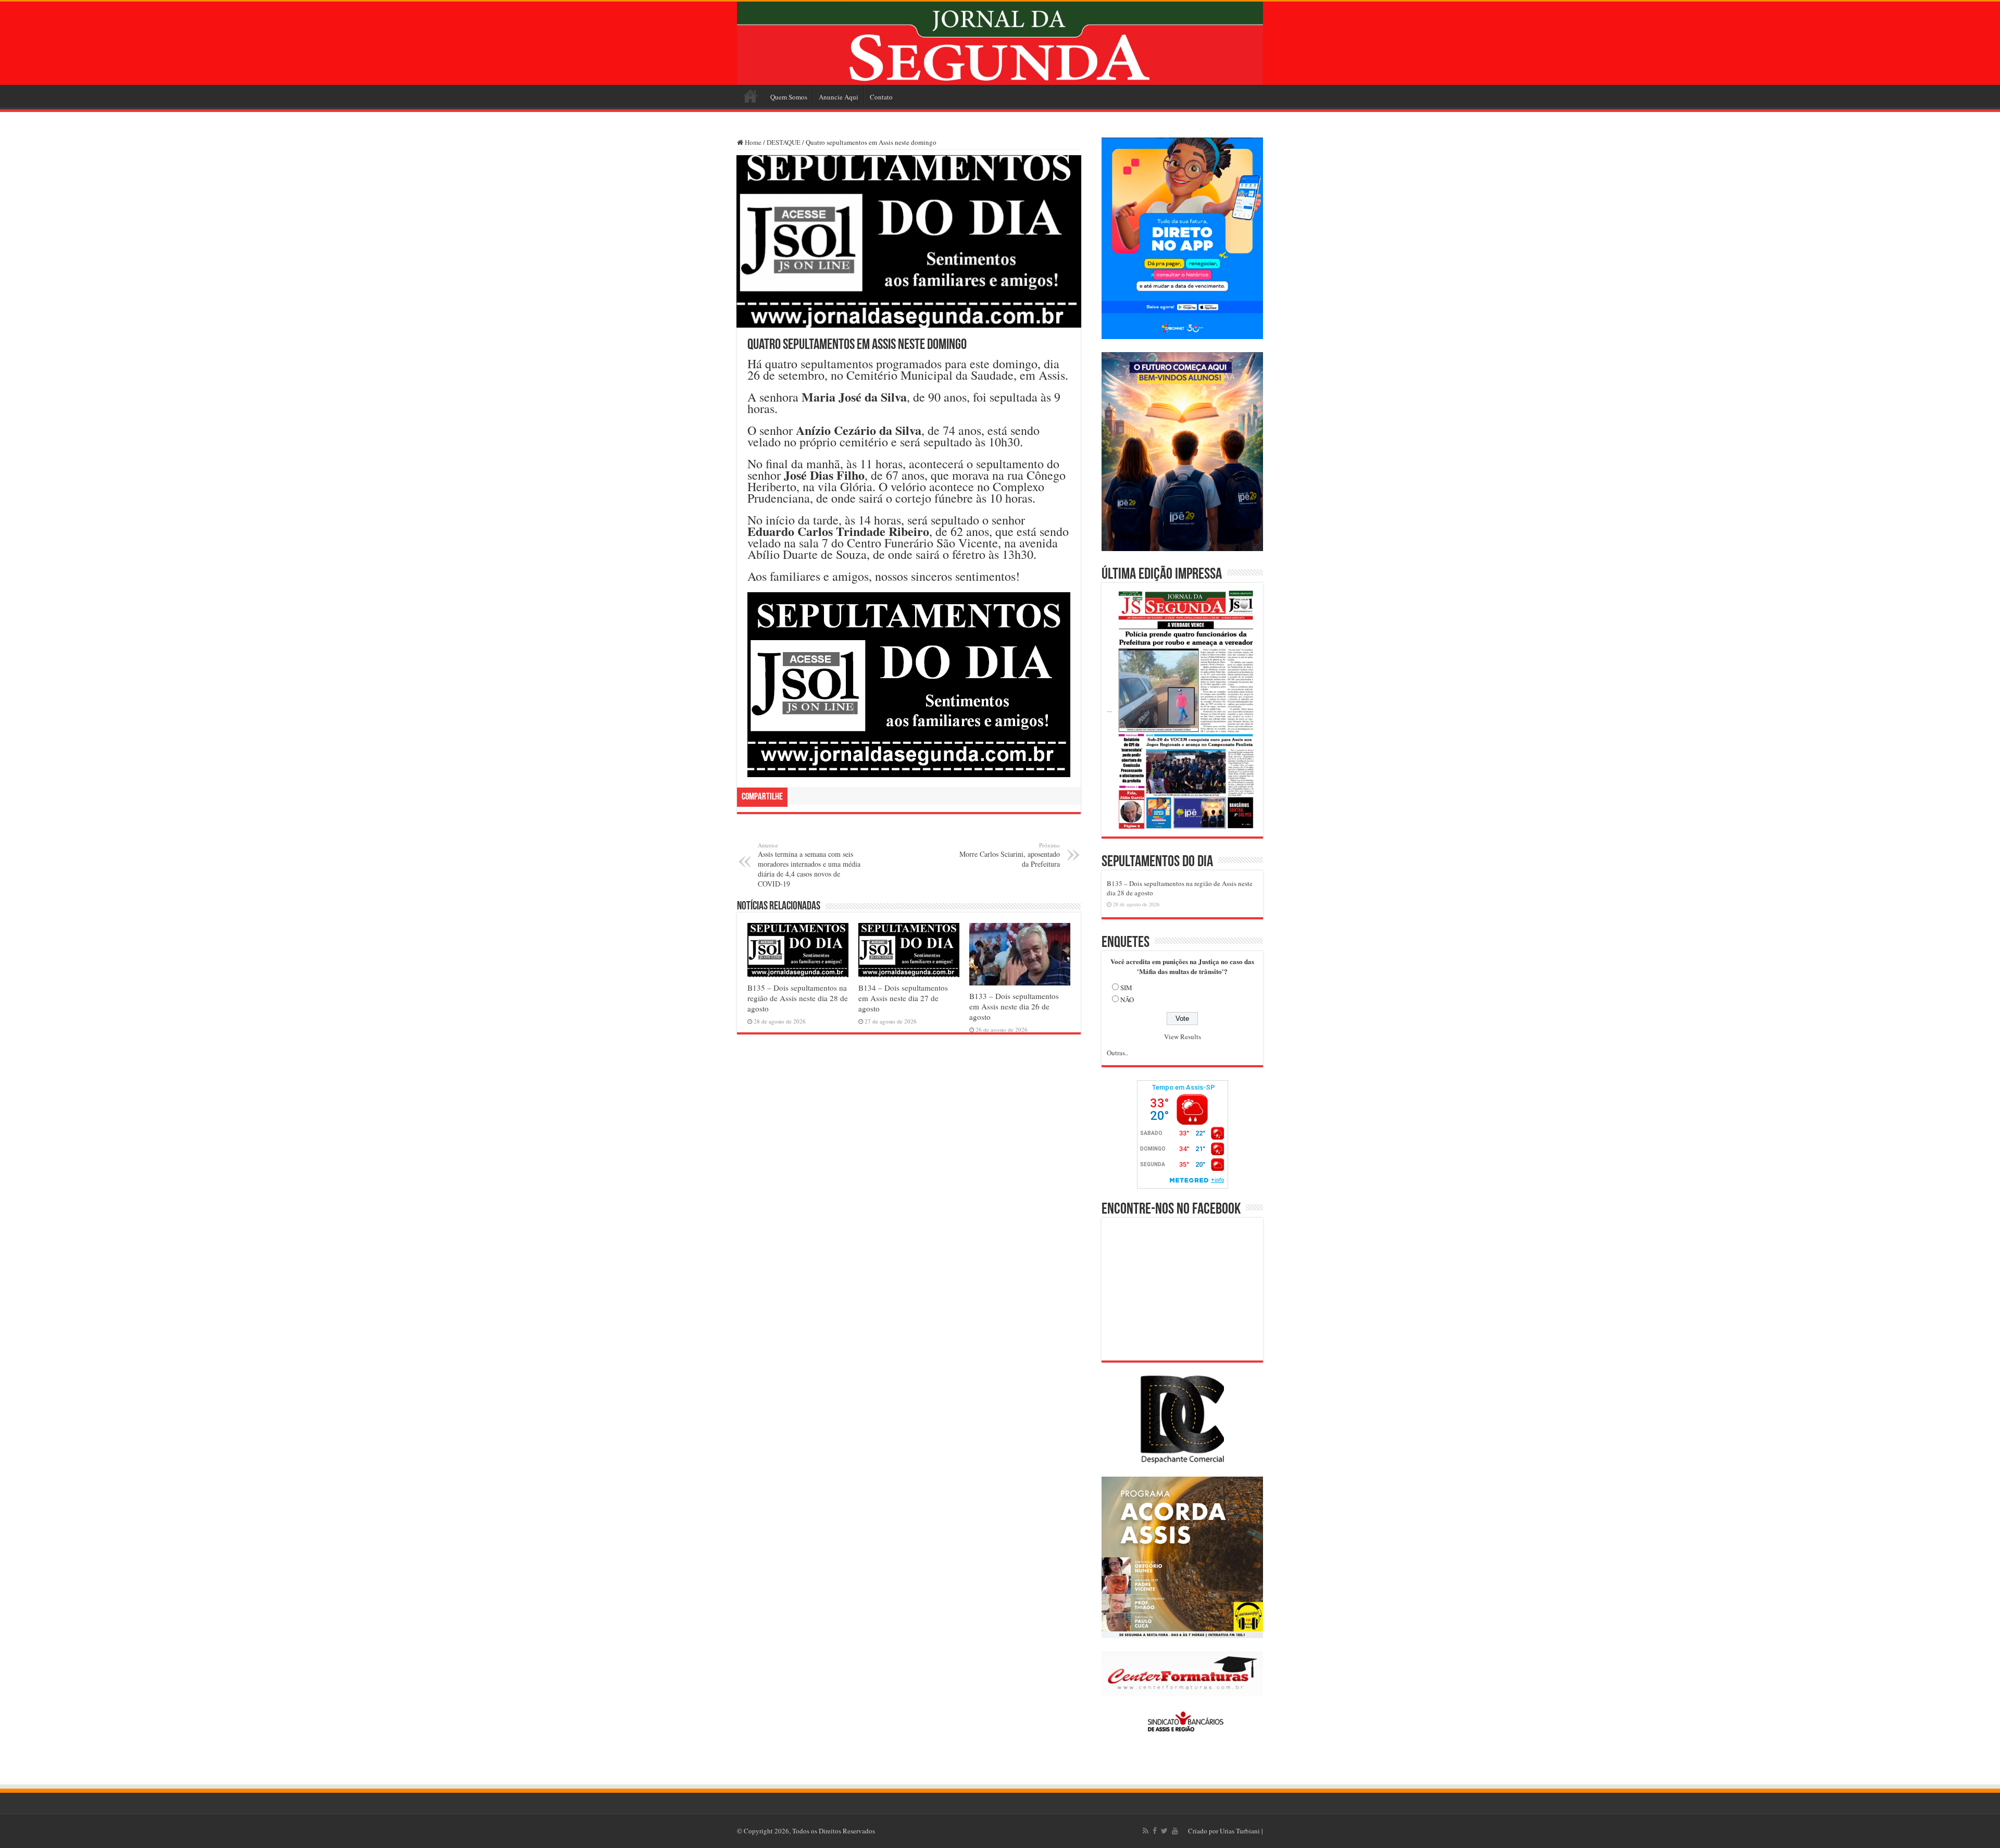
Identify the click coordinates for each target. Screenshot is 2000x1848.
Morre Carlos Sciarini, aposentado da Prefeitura (1010, 855)
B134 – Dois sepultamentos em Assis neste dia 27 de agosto (903, 998)
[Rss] (1146, 1831)
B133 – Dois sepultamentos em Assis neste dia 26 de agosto (1014, 1006)
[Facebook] (1155, 1831)
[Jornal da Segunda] (1000, 43)
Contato (881, 97)
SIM (1126, 988)
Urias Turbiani (1240, 1831)
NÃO (1127, 1000)
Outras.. (1117, 1053)
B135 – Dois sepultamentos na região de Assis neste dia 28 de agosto (798, 998)
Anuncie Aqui (839, 97)
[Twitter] (1164, 1831)
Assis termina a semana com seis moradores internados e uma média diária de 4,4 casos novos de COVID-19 (809, 865)
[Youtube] (1175, 1831)
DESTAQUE (784, 142)
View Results (1183, 1037)
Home (751, 96)
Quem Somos (789, 97)
